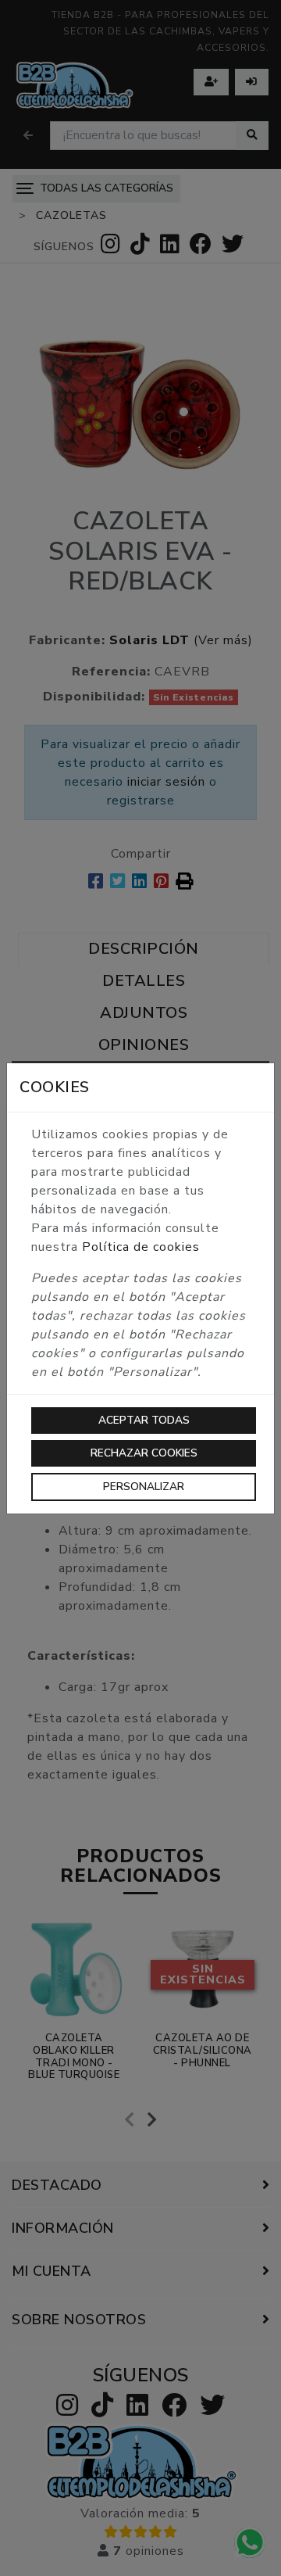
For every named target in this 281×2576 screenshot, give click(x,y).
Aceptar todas (144, 1420)
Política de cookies (141, 1247)
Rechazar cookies (144, 1453)
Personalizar (144, 1487)
